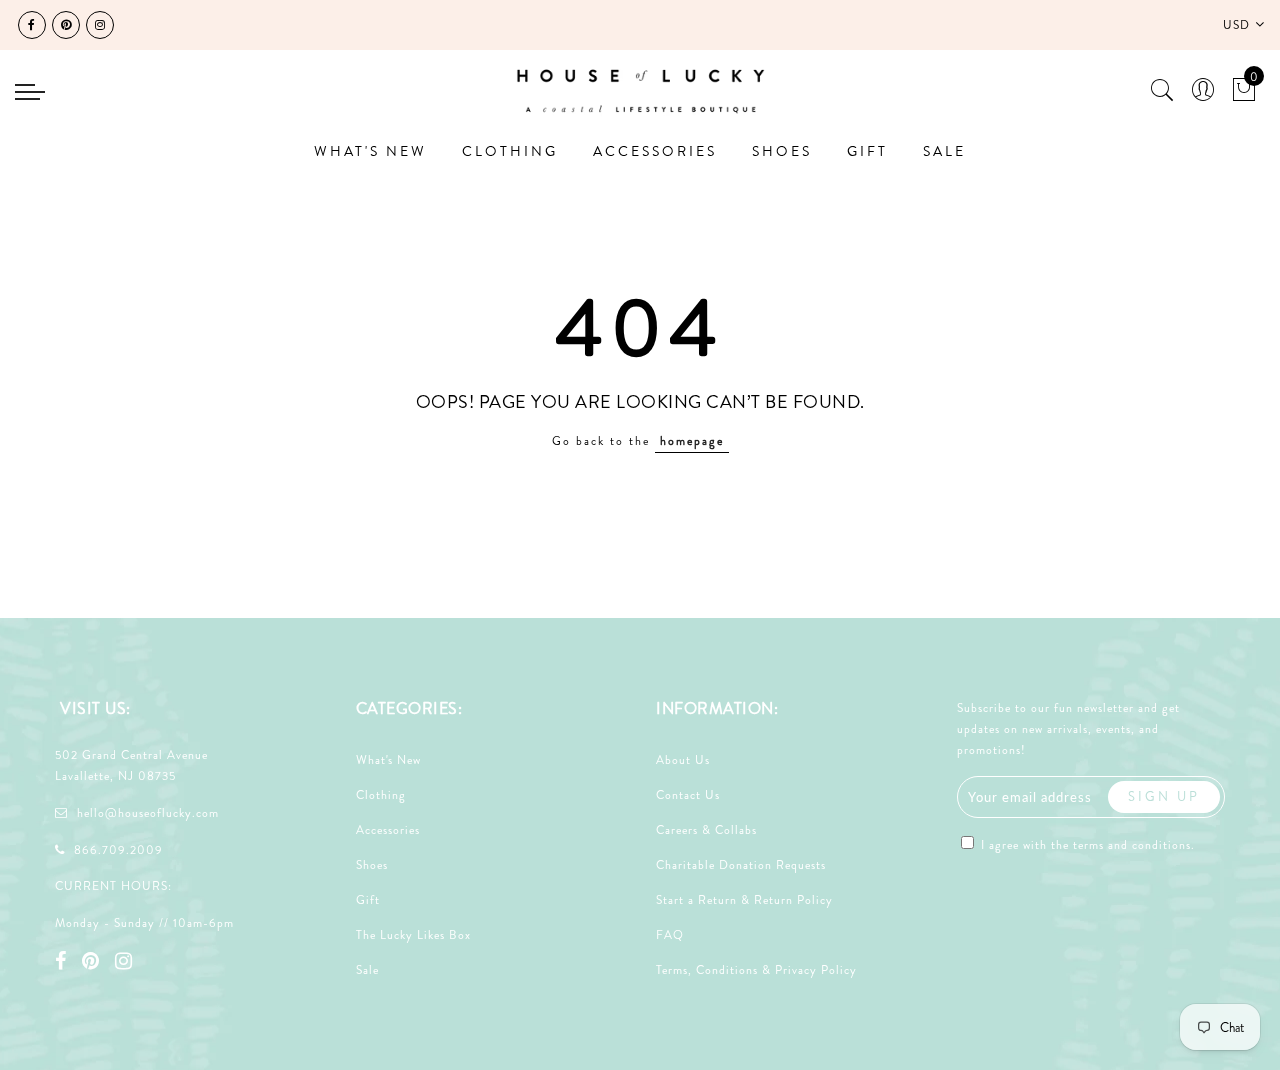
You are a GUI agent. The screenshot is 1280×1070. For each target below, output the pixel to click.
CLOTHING (510, 151)
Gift (368, 900)
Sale (367, 970)
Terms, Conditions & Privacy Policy (756, 970)
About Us (683, 760)
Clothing (381, 795)
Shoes (372, 865)
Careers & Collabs (706, 830)
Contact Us (688, 795)
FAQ (670, 935)
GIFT (867, 151)
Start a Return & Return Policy (744, 900)
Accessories (388, 830)
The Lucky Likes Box (413, 935)
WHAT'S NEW (370, 151)
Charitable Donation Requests (741, 865)
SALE (944, 151)
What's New (388, 760)
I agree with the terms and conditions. (1086, 845)
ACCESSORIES (655, 151)
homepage (692, 441)
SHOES (782, 151)
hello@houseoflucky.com (148, 813)
